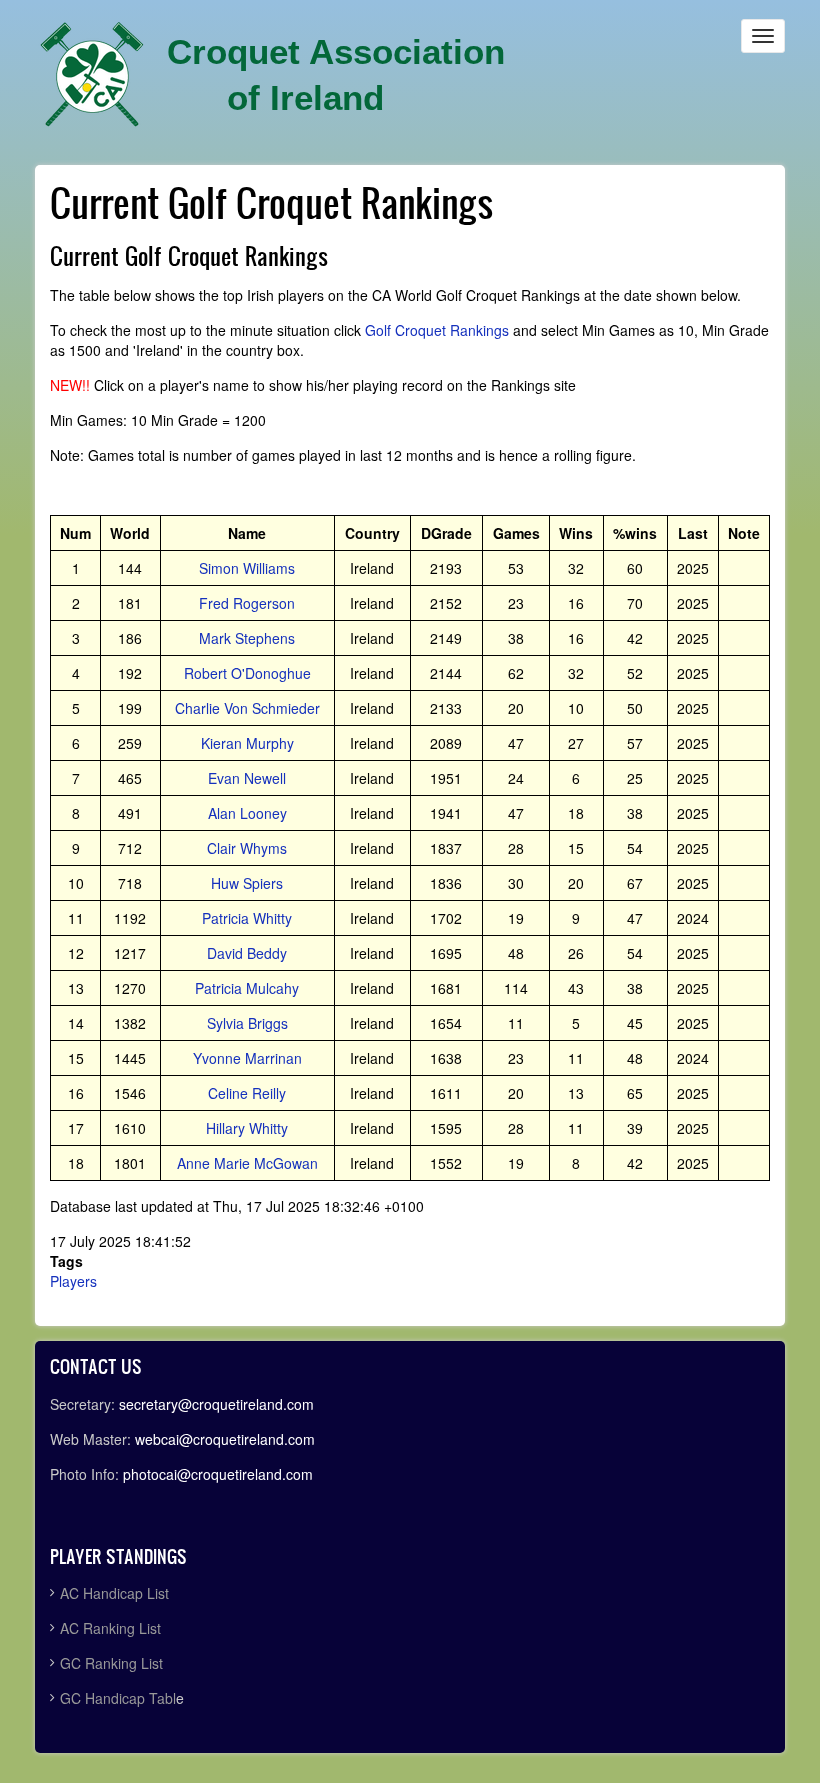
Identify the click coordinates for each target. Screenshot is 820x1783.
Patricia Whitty (247, 918)
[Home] (92, 75)
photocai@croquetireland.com (218, 1474)
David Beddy (247, 953)
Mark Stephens (247, 638)
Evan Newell (247, 778)
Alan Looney (247, 813)
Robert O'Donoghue (247, 673)
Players (73, 1281)
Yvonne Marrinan (247, 1058)
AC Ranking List (110, 1628)
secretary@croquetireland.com (216, 1404)
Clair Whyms (247, 848)
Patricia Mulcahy (247, 988)
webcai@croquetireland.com (225, 1439)
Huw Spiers (247, 883)
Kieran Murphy (247, 743)
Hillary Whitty (247, 1128)
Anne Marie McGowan (247, 1163)
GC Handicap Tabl (118, 1698)
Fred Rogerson (247, 603)
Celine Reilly (247, 1093)
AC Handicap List (116, 1593)
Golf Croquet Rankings (437, 330)
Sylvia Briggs (247, 1023)
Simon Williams (247, 568)
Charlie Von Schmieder (247, 708)
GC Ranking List (111, 1663)
